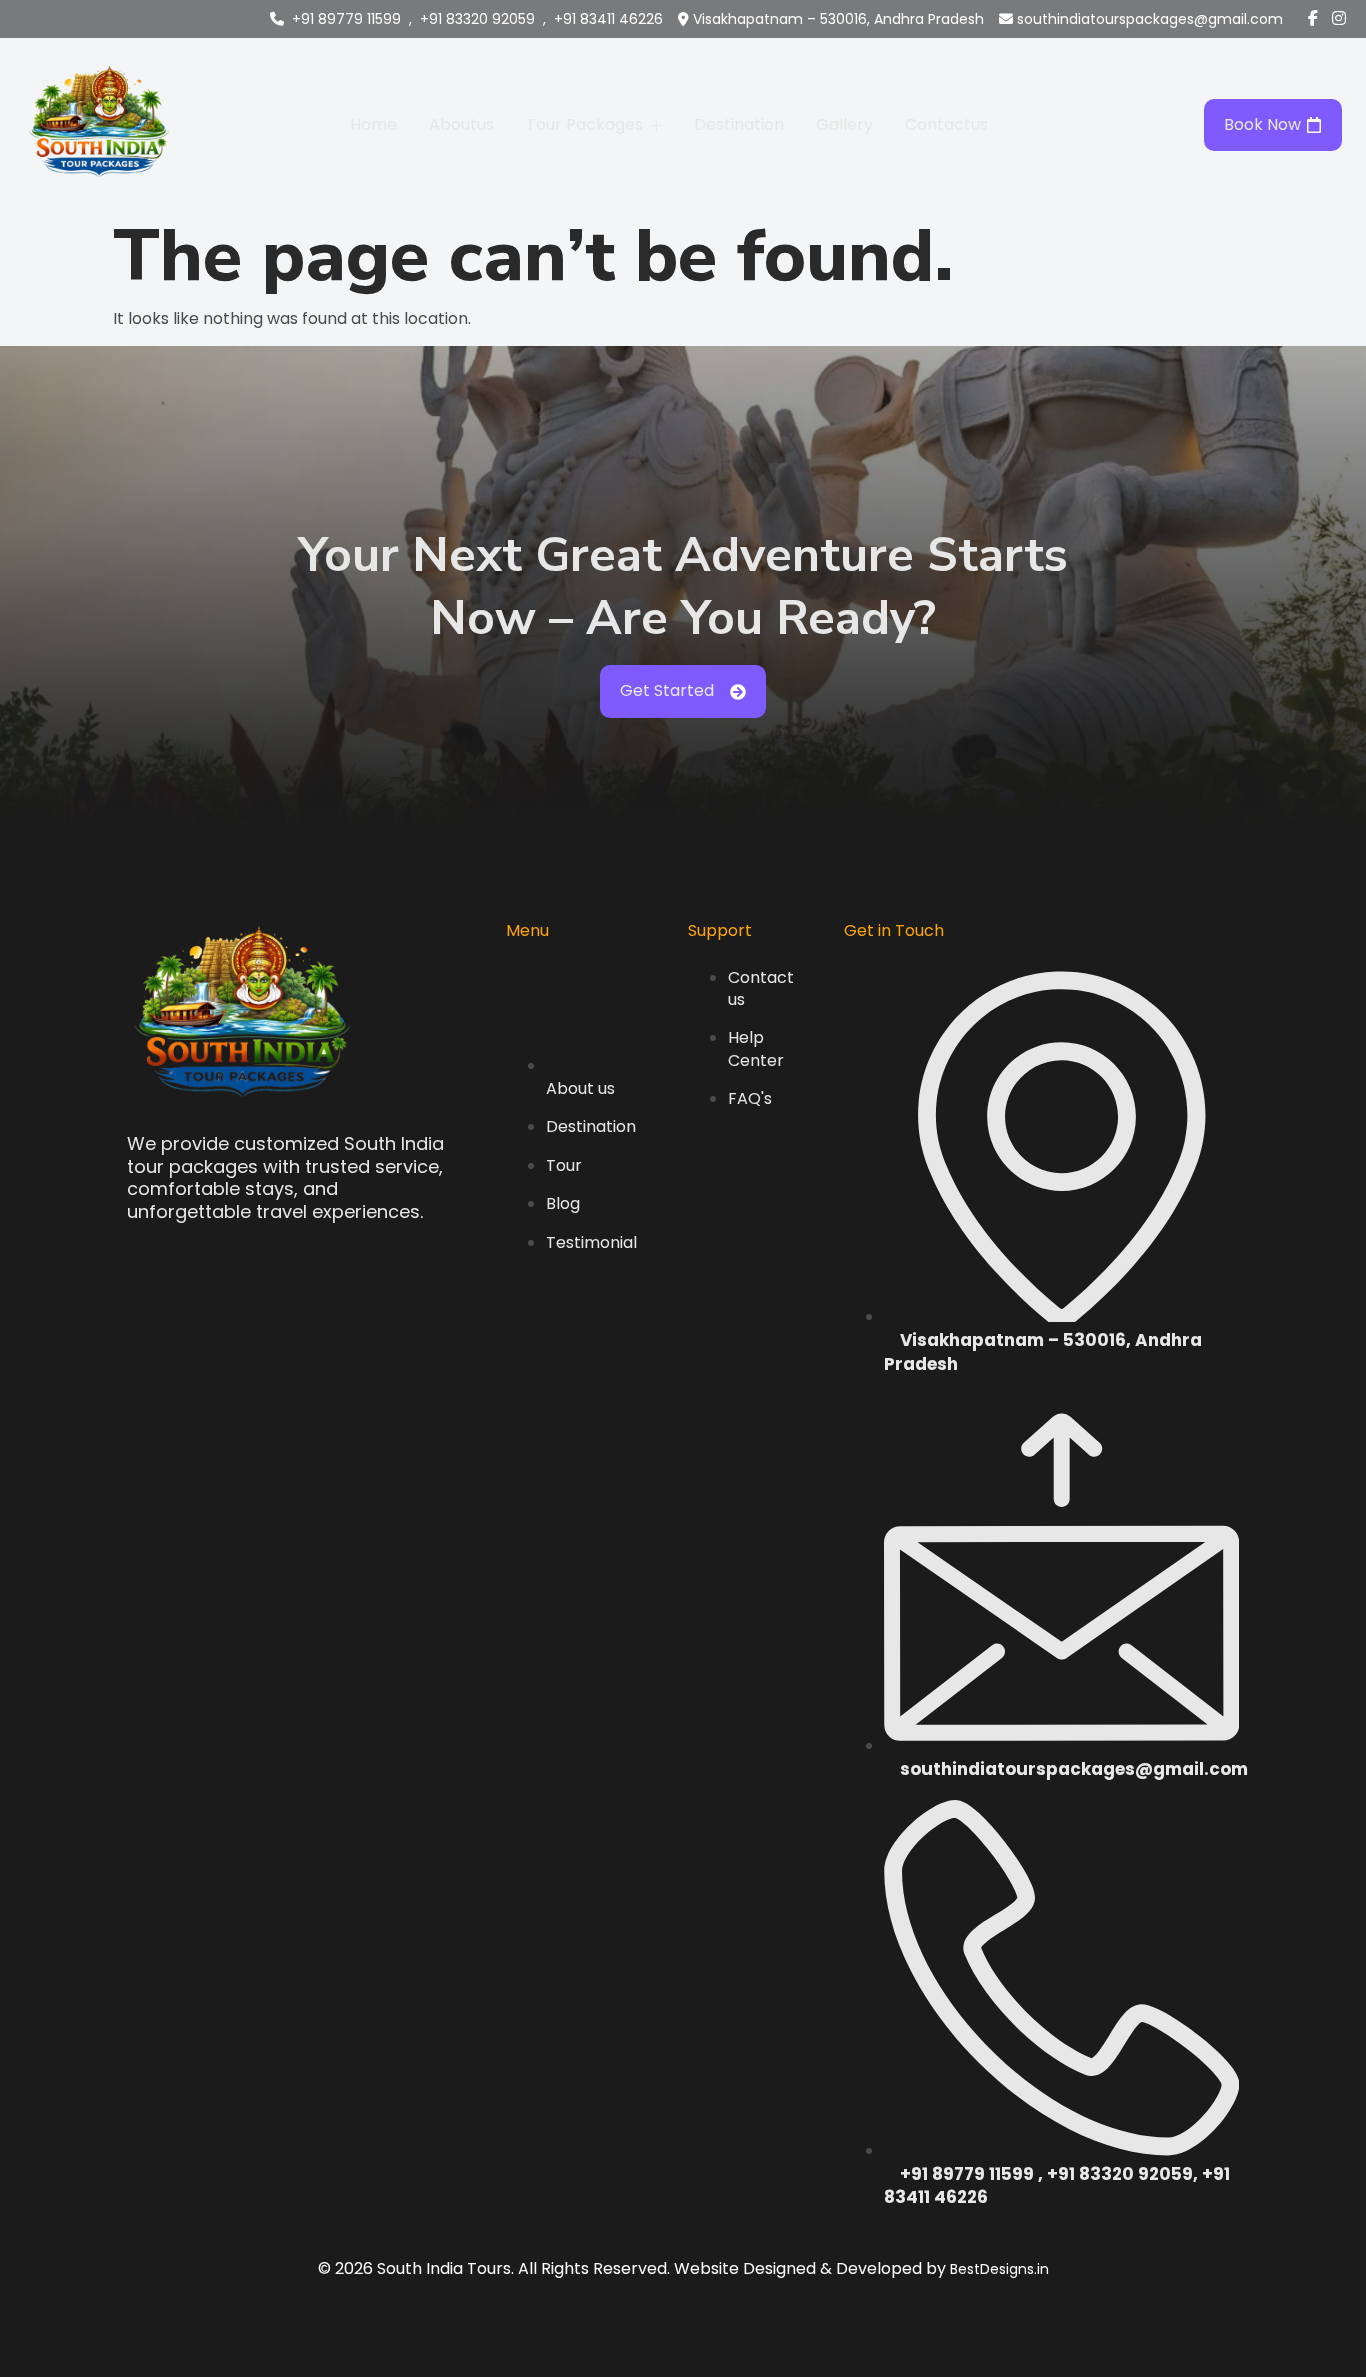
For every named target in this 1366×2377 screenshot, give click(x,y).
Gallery (844, 124)
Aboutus (461, 124)
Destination (739, 124)
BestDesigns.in (999, 2269)
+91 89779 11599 (346, 19)
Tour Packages (584, 124)
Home (373, 124)
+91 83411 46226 (608, 19)
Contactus (946, 124)
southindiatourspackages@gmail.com (1150, 19)
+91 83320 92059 (477, 19)
